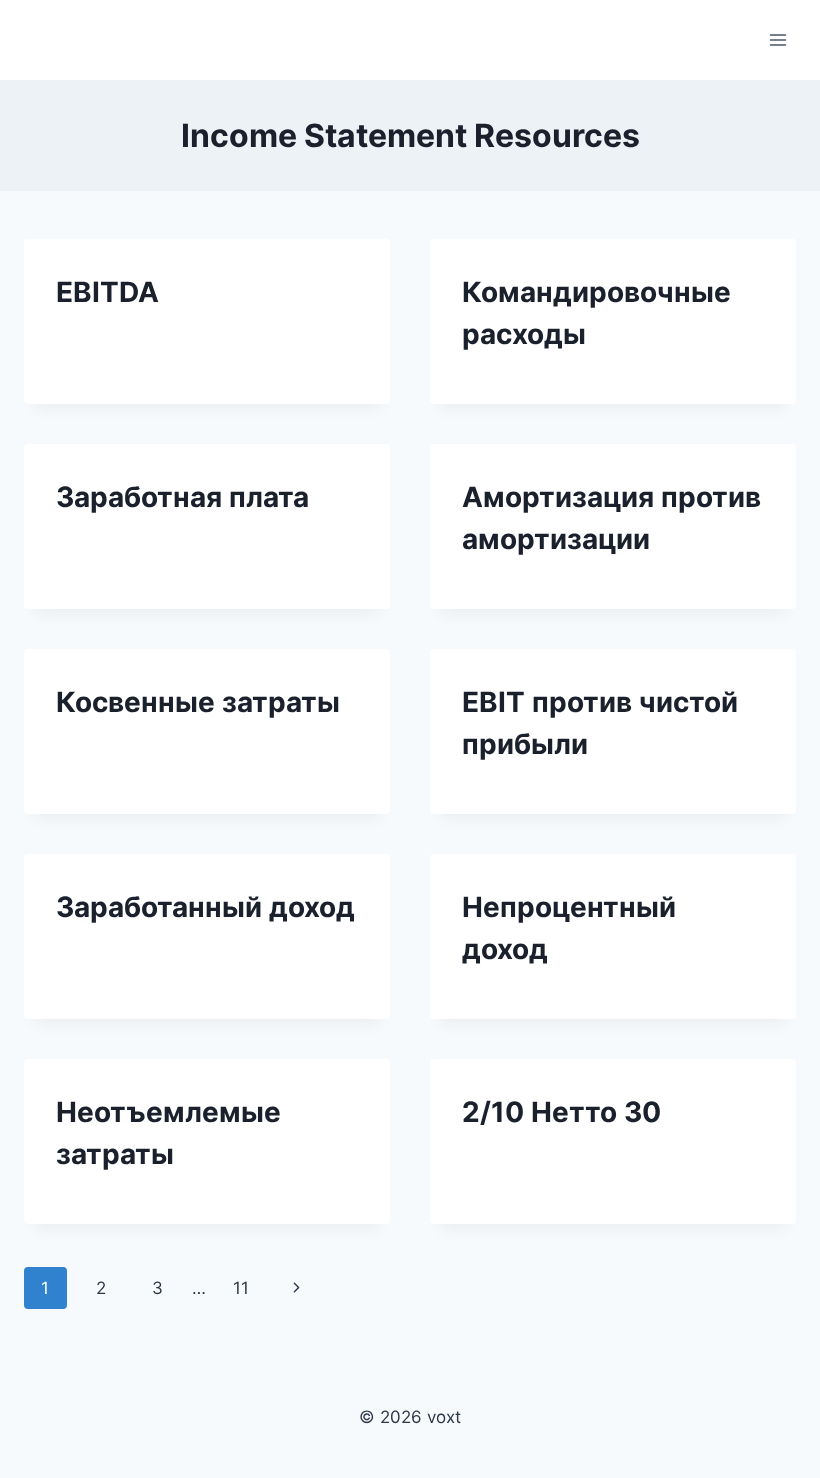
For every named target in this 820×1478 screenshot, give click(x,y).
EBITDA (107, 292)
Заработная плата (182, 497)
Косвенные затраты (198, 702)
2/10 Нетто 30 (561, 1112)
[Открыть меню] (777, 39)
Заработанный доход (205, 907)
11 (241, 1288)
